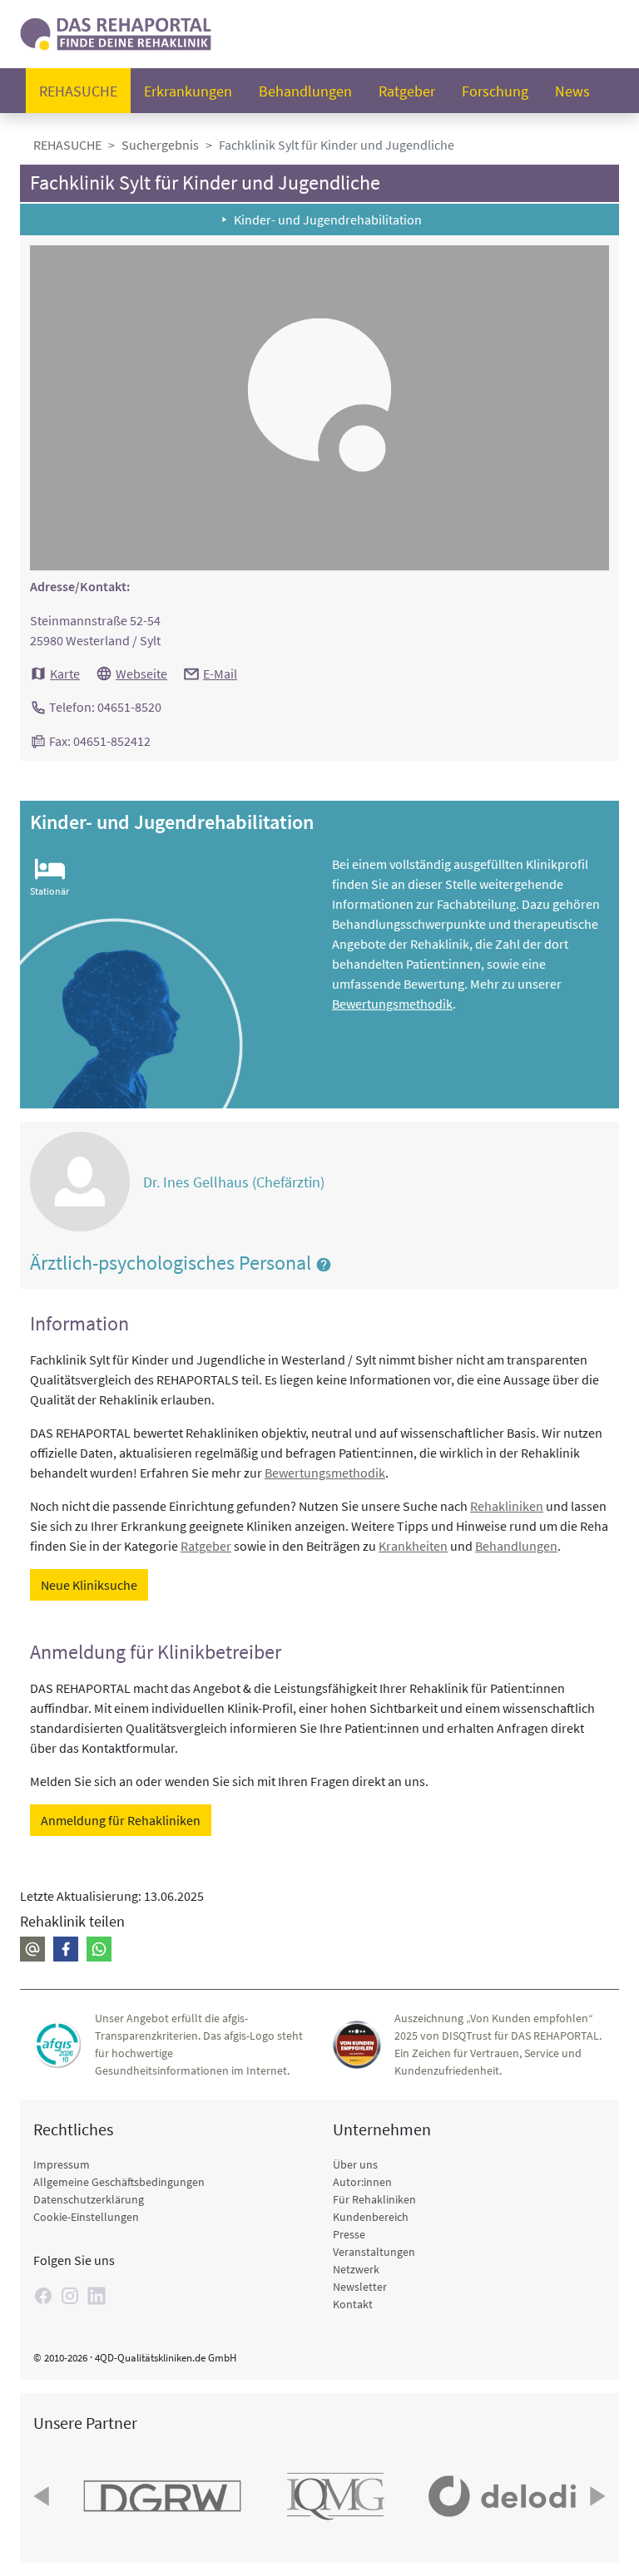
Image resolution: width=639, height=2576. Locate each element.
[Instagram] (70, 2296)
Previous (43, 2496)
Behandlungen (305, 91)
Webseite (141, 674)
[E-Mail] (32, 1949)
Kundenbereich (371, 2217)
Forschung (495, 91)
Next (596, 2496)
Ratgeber (407, 91)
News (572, 91)
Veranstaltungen (374, 2252)
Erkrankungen (188, 91)
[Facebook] (66, 1949)
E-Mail (220, 674)
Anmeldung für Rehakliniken (121, 1820)
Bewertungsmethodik (392, 1004)
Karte (65, 674)
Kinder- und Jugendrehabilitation (328, 220)
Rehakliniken (507, 1506)
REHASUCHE (67, 145)
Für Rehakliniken (374, 2199)
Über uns (355, 2164)
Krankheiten (413, 1546)
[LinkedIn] (97, 2296)
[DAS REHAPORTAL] (116, 32)
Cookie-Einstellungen (86, 2217)
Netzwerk (356, 2269)
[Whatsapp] (99, 1949)
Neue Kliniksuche (89, 1585)
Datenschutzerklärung (89, 2199)
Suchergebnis (160, 145)
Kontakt (353, 2304)
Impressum (62, 2164)
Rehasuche (78, 91)
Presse (349, 2234)
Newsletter (360, 2287)
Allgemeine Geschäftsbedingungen (119, 2182)
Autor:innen (362, 2182)
